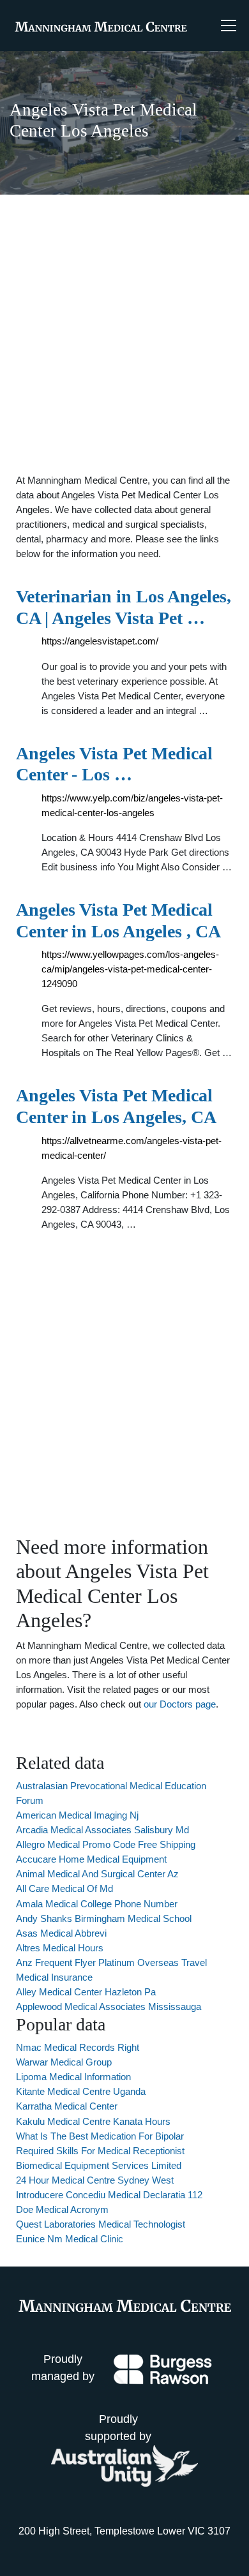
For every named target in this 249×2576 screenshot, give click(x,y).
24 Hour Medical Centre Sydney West (95, 2180)
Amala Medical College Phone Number (97, 1904)
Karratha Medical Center (67, 2106)
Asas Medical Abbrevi (61, 1933)
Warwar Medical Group (64, 2062)
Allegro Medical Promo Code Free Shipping (106, 1844)
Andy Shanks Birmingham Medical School (104, 1918)
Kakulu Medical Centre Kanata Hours (93, 2121)
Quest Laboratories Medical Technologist (101, 2224)
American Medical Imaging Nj (77, 1815)
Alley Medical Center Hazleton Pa (86, 1992)
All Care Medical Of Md (64, 1888)
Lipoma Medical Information (73, 2077)
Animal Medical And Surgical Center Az (97, 1874)
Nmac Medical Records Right (78, 2047)
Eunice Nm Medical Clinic (70, 2239)
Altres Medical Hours (60, 1948)
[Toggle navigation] (229, 26)
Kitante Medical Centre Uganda (81, 2091)
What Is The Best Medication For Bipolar (100, 2136)
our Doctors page (180, 1704)
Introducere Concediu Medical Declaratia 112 (109, 2195)
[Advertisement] (124, 334)
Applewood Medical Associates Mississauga (109, 2006)
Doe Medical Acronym (62, 2209)
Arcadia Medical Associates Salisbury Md (102, 1830)
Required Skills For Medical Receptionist (100, 2151)
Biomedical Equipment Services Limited (99, 2165)
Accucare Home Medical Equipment (91, 1859)
